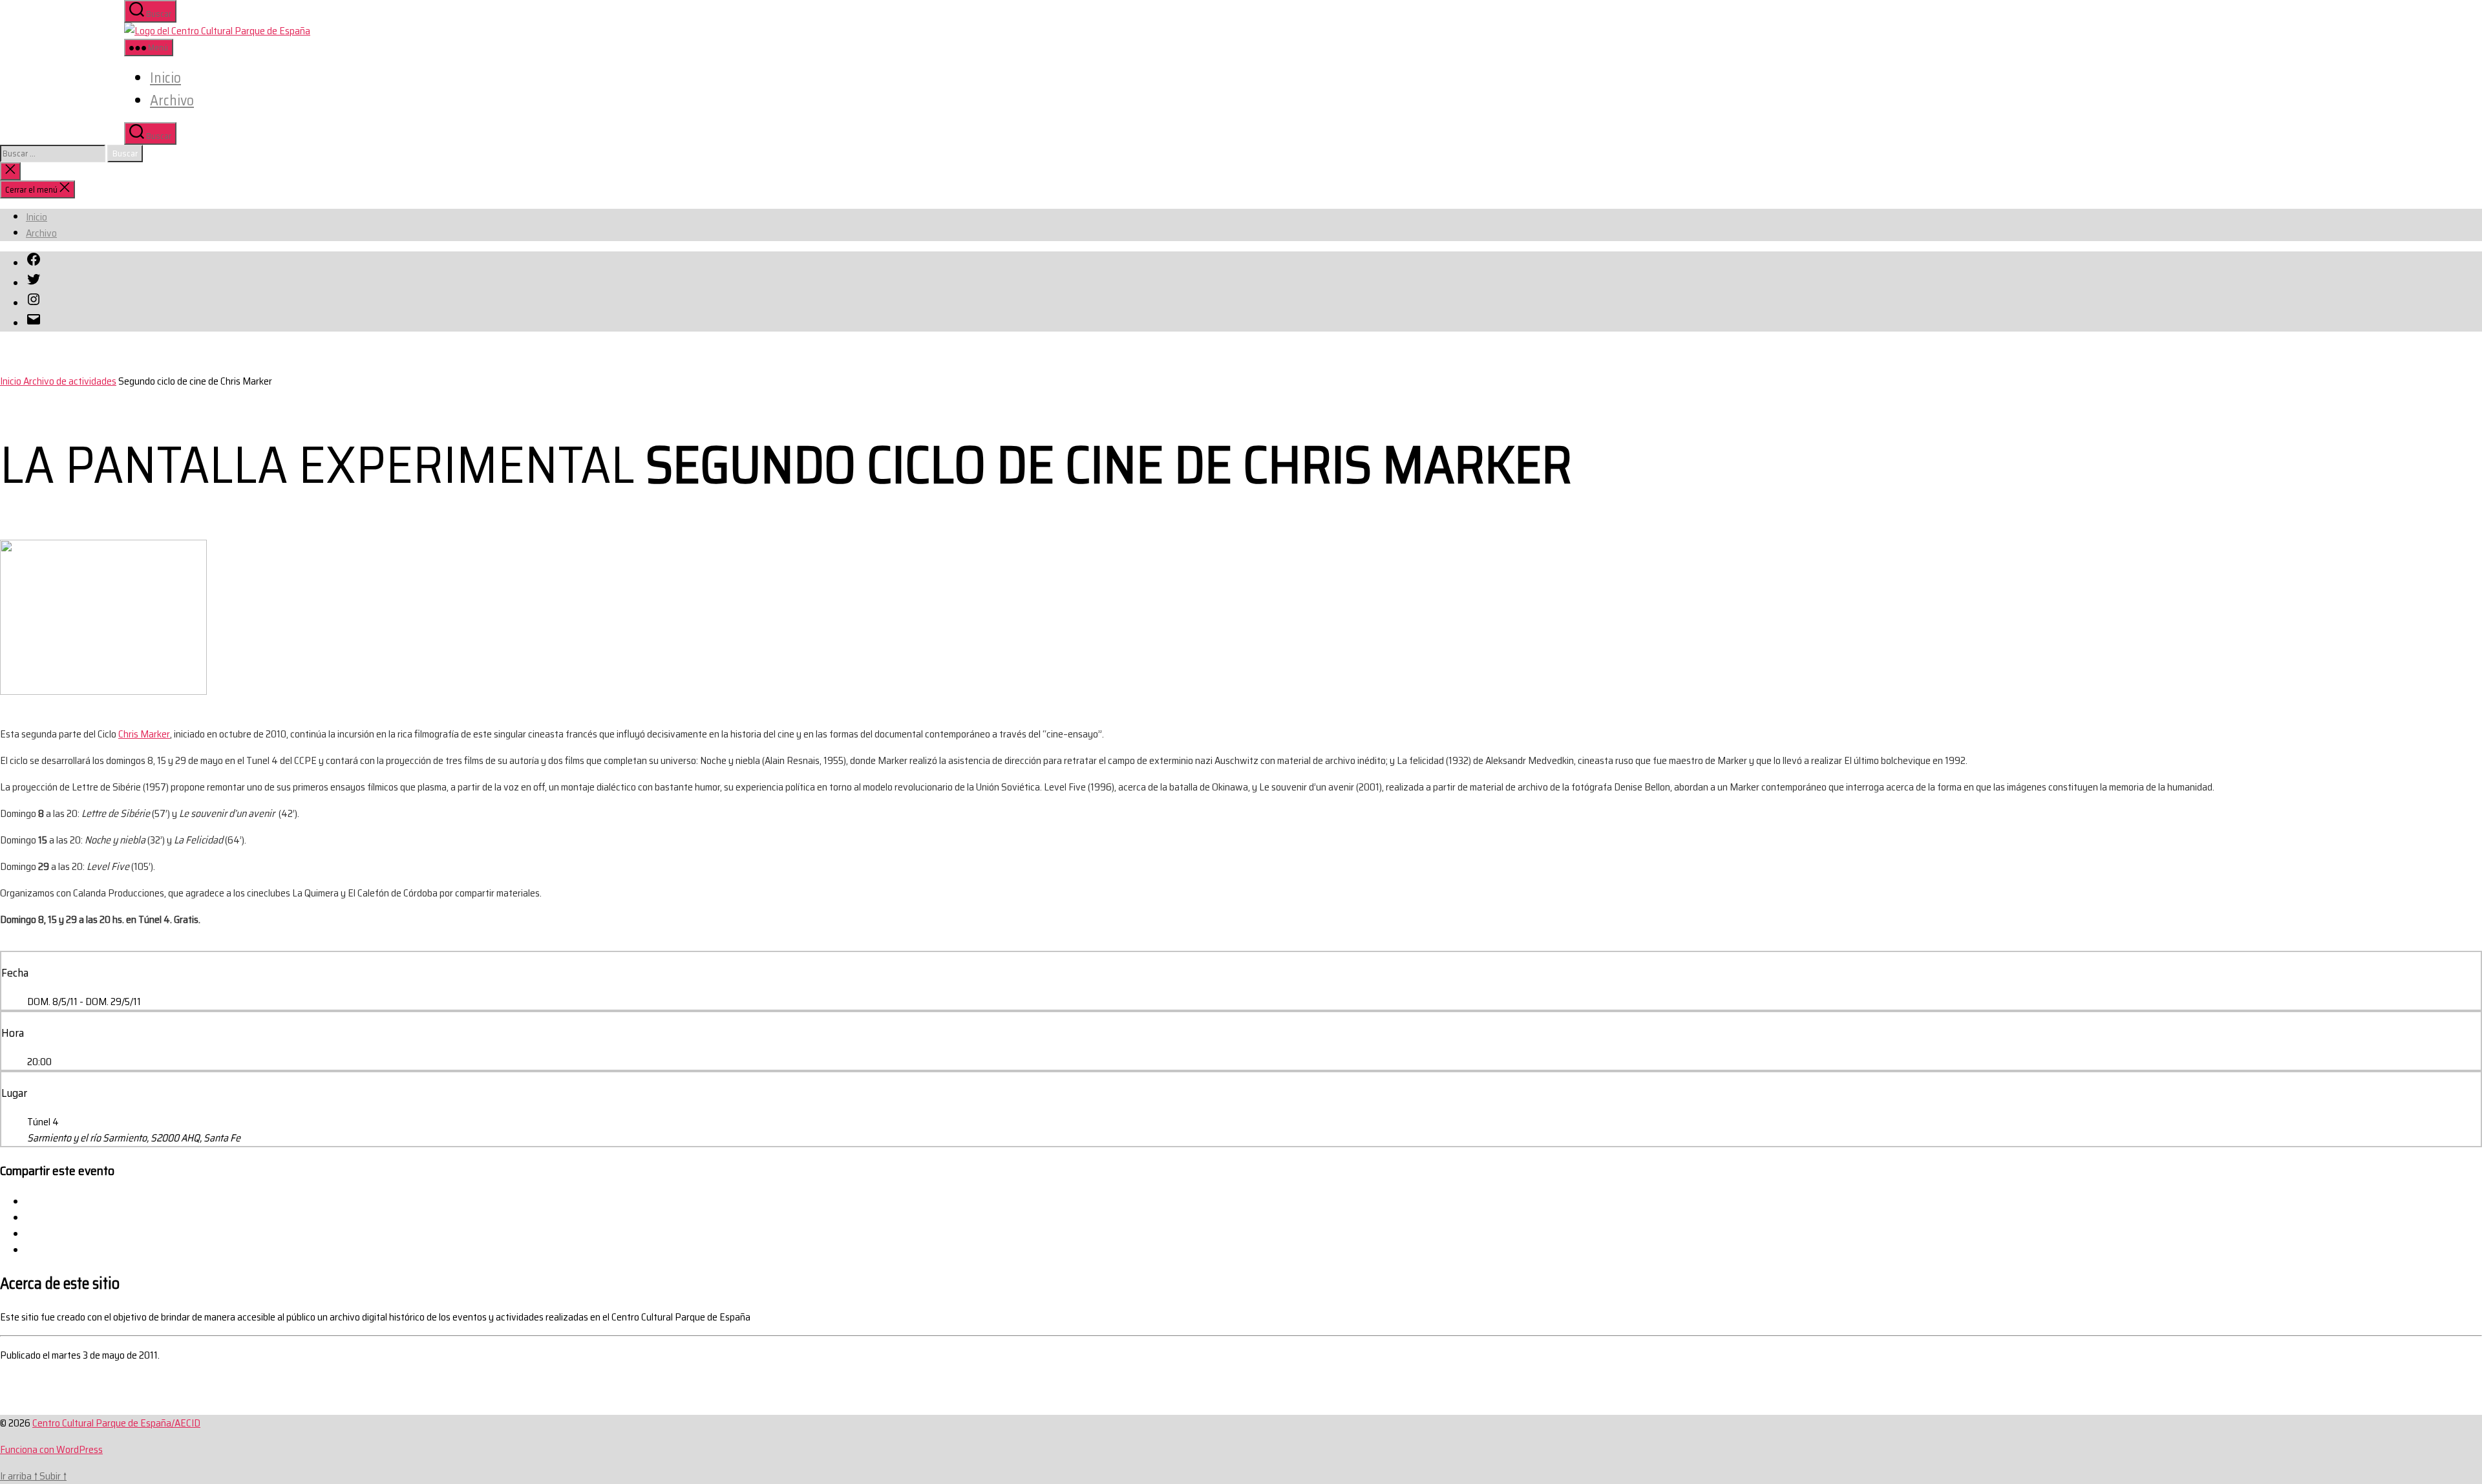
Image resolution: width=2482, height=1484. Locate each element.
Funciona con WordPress (51, 1449)
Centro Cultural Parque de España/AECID (116, 1423)
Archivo (172, 101)
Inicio (165, 78)
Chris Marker (144, 734)
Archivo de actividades (70, 381)
